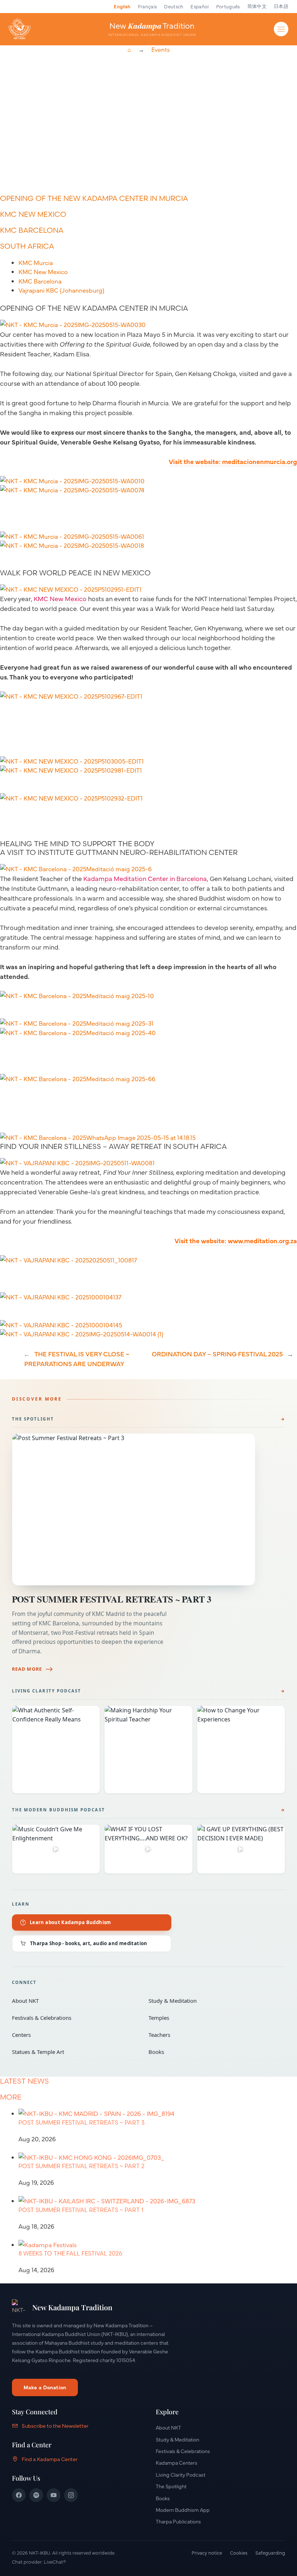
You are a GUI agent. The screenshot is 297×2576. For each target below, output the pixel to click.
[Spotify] (36, 2495)
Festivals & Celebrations (75, 2018)
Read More (27, 1669)
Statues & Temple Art (75, 2052)
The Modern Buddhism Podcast (58, 1810)
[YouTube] (54, 2495)
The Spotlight (33, 1419)
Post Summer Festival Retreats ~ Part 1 (81, 2210)
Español (200, 6)
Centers (75, 2035)
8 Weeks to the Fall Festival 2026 (70, 2253)
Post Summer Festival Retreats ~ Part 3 (112, 1599)
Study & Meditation (212, 2001)
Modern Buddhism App (183, 2510)
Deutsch (174, 6)
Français (148, 6)
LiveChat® (55, 2561)
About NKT (75, 2001)
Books (212, 2052)
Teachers (212, 2035)
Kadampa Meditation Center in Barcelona (145, 878)
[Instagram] (71, 2495)
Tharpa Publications (178, 2521)
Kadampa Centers (177, 2463)
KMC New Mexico (60, 598)
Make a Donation (45, 2387)
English (122, 6)
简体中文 (257, 6)
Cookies (239, 2552)
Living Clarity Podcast (47, 1691)
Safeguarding (270, 2552)
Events (160, 50)
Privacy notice (207, 2552)
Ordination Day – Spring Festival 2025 (217, 1354)
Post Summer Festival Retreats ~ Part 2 (81, 2166)
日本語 (281, 6)
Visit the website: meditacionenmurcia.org (233, 461)
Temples (212, 2018)
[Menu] (281, 29)
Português (228, 6)
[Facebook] (19, 2495)
